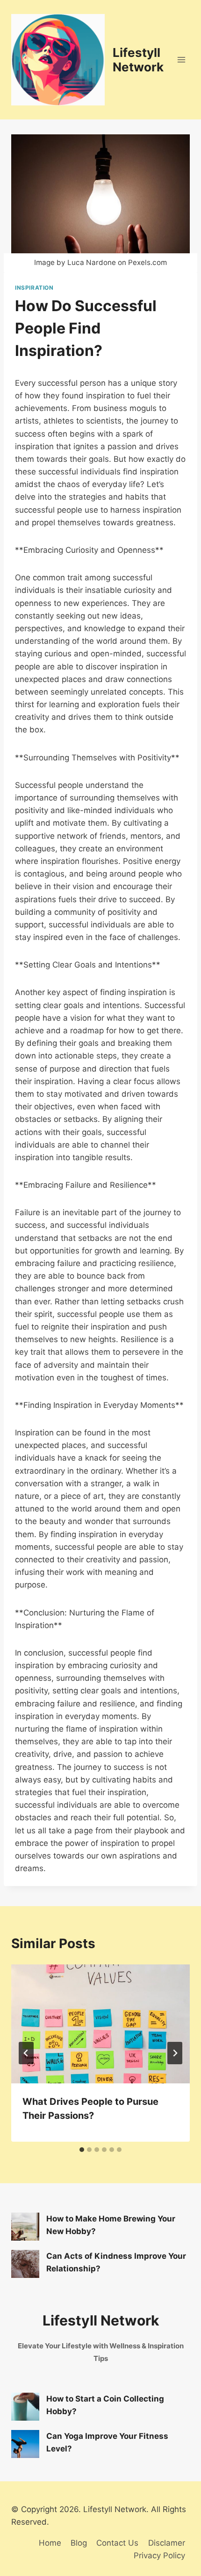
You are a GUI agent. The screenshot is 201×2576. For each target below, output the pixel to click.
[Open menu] (181, 60)
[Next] (175, 2053)
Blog (79, 2543)
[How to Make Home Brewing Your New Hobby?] (25, 2227)
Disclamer (167, 2543)
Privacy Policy (159, 2555)
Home (50, 2543)
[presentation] (100, 2024)
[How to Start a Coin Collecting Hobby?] (25, 2407)
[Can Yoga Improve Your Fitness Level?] (25, 2444)
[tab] (82, 2150)
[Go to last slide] (26, 2053)
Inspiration (34, 288)
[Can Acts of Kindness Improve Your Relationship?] (25, 2264)
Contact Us (117, 2543)
